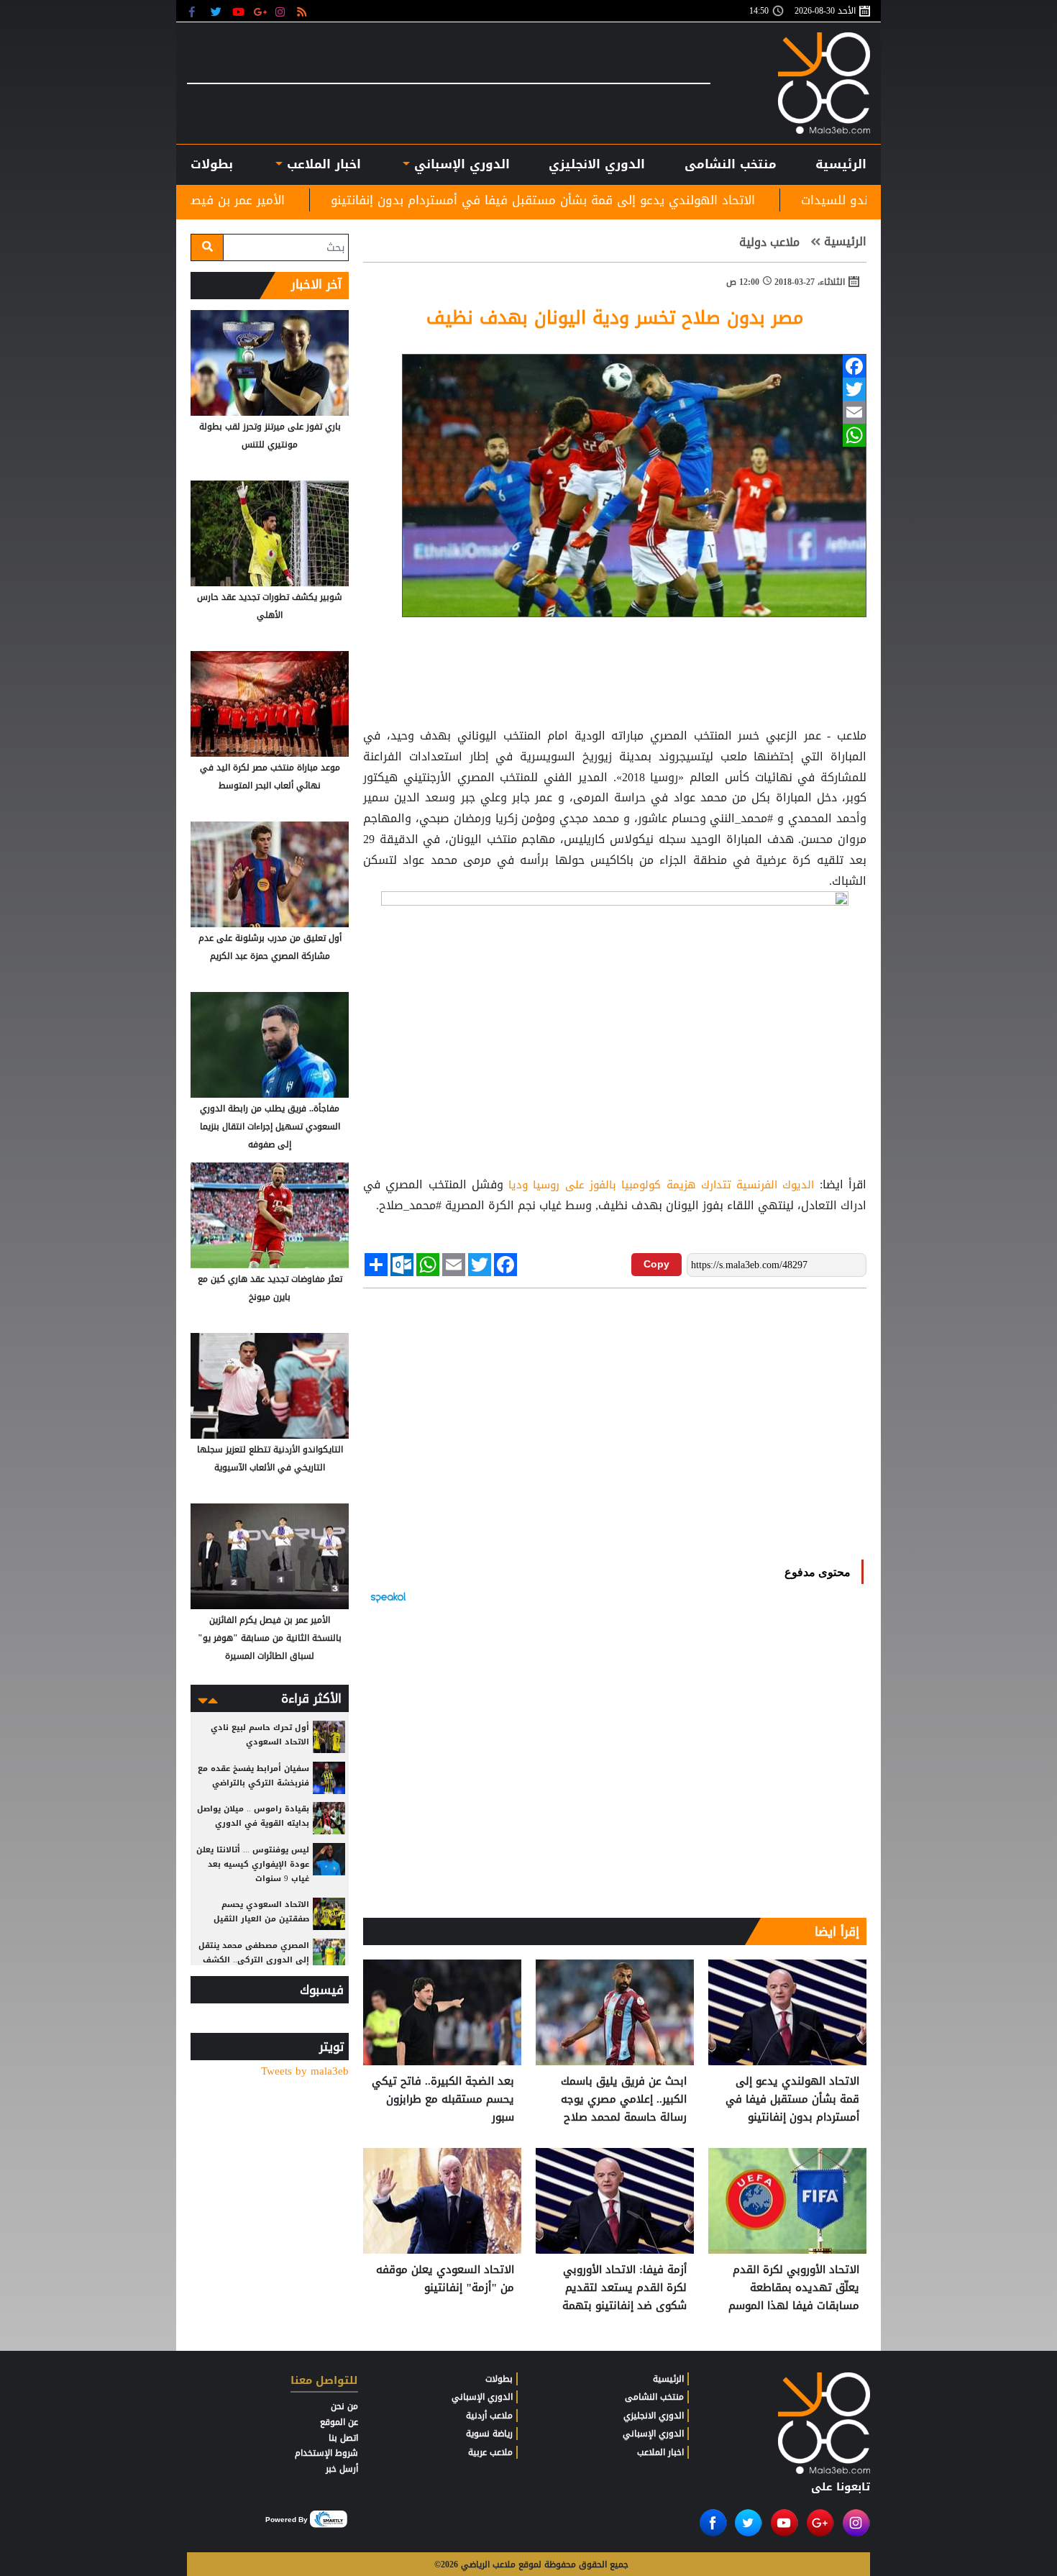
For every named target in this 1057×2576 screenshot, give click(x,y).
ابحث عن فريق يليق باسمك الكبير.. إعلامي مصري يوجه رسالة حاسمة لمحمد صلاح (624, 2099)
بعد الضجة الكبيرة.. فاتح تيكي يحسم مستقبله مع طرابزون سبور (443, 2099)
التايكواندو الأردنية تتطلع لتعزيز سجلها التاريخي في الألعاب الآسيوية (270, 1458)
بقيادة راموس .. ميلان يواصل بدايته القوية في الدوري (253, 1816)
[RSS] (304, 11)
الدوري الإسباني (460, 164)
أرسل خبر (342, 2469)
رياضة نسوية (489, 2434)
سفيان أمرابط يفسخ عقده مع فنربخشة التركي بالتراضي (253, 1776)
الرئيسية (841, 164)
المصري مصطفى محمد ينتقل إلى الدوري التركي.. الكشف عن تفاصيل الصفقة (254, 1960)
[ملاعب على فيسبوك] (196, 11)
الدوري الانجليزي (597, 164)
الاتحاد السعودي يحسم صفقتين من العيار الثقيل (261, 1912)
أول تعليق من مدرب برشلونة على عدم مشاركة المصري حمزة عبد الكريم (270, 947)
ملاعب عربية (490, 2452)
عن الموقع (339, 2422)
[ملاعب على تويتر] (218, 11)
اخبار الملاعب (660, 2452)
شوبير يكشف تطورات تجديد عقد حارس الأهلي (270, 606)
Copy (656, 1264)
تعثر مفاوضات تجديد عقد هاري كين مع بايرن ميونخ (270, 1288)
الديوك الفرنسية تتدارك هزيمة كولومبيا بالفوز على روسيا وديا (661, 1185)
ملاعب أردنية (489, 2416)
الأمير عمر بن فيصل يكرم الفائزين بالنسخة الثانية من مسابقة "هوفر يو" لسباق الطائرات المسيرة (270, 1638)
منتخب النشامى (731, 164)
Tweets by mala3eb (305, 2071)
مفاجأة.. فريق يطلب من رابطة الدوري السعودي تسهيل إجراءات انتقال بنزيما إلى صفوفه (270, 1127)
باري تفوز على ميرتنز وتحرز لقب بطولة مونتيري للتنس (270, 436)
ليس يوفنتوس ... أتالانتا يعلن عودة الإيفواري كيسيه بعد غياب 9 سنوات (253, 1864)
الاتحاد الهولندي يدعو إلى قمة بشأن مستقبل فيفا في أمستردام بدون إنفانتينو (675, 200)
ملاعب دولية (771, 242)
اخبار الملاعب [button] (321, 164)
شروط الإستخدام (326, 2453)
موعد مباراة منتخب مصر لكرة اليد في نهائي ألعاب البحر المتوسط (270, 777)
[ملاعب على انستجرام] (282, 11)
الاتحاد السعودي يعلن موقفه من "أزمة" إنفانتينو (445, 2279)
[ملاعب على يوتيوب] (239, 11)
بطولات (499, 2379)
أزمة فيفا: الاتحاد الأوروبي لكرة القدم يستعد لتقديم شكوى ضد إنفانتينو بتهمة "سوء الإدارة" (624, 2288)
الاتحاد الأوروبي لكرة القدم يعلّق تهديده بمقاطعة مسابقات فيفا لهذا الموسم (794, 2288)
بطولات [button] (212, 164)
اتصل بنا (343, 2438)
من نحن (344, 2406)
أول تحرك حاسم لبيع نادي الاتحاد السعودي (260, 1735)
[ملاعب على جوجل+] (261, 11)
